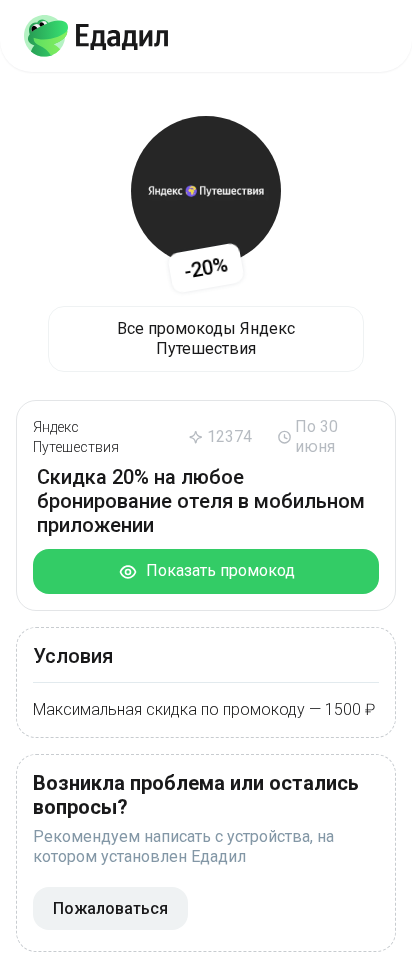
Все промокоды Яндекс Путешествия (206, 338)
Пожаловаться (110, 908)
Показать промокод (216, 570)
